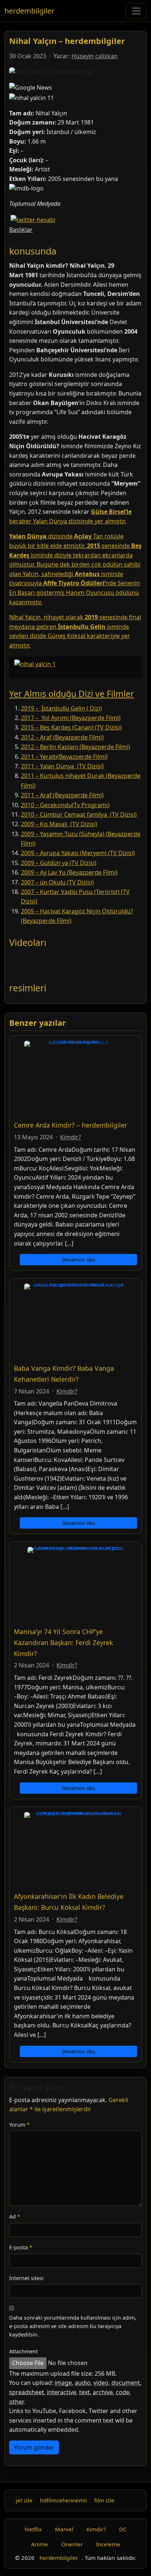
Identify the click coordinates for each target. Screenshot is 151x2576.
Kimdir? (71, 1137)
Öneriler (72, 2544)
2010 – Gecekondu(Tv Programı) (65, 805)
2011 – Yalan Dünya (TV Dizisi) (62, 766)
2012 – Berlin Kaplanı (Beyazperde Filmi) (75, 747)
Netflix (33, 2529)
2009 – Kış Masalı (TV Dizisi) (59, 824)
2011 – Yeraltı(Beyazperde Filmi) (64, 757)
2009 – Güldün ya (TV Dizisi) (59, 863)
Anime (40, 2544)
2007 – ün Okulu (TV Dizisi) (57, 882)
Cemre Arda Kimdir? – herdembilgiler (71, 1125)
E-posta (21, 2247)
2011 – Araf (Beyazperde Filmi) (62, 795)
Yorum (19, 2125)
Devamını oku (79, 1260)
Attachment (23, 2351)
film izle (104, 2500)
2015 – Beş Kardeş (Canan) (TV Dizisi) (71, 727)
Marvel (64, 2529)
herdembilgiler (29, 11)
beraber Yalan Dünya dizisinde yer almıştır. (68, 521)
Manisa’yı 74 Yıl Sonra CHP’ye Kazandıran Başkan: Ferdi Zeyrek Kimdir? (63, 1643)
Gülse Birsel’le (111, 512)
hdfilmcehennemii (63, 2500)
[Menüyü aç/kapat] (136, 11)
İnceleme (108, 2544)
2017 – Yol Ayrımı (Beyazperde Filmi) (71, 718)
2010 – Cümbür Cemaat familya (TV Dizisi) (79, 814)
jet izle (24, 2500)
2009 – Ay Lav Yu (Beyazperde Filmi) (69, 872)
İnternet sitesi (26, 2278)
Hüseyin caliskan (95, 56)
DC (123, 2529)
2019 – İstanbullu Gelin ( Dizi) (61, 708)
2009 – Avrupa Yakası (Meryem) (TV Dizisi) (78, 853)
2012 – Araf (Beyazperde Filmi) (62, 737)
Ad (15, 2217)
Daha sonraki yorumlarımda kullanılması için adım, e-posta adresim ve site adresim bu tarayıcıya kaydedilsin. (73, 2326)
